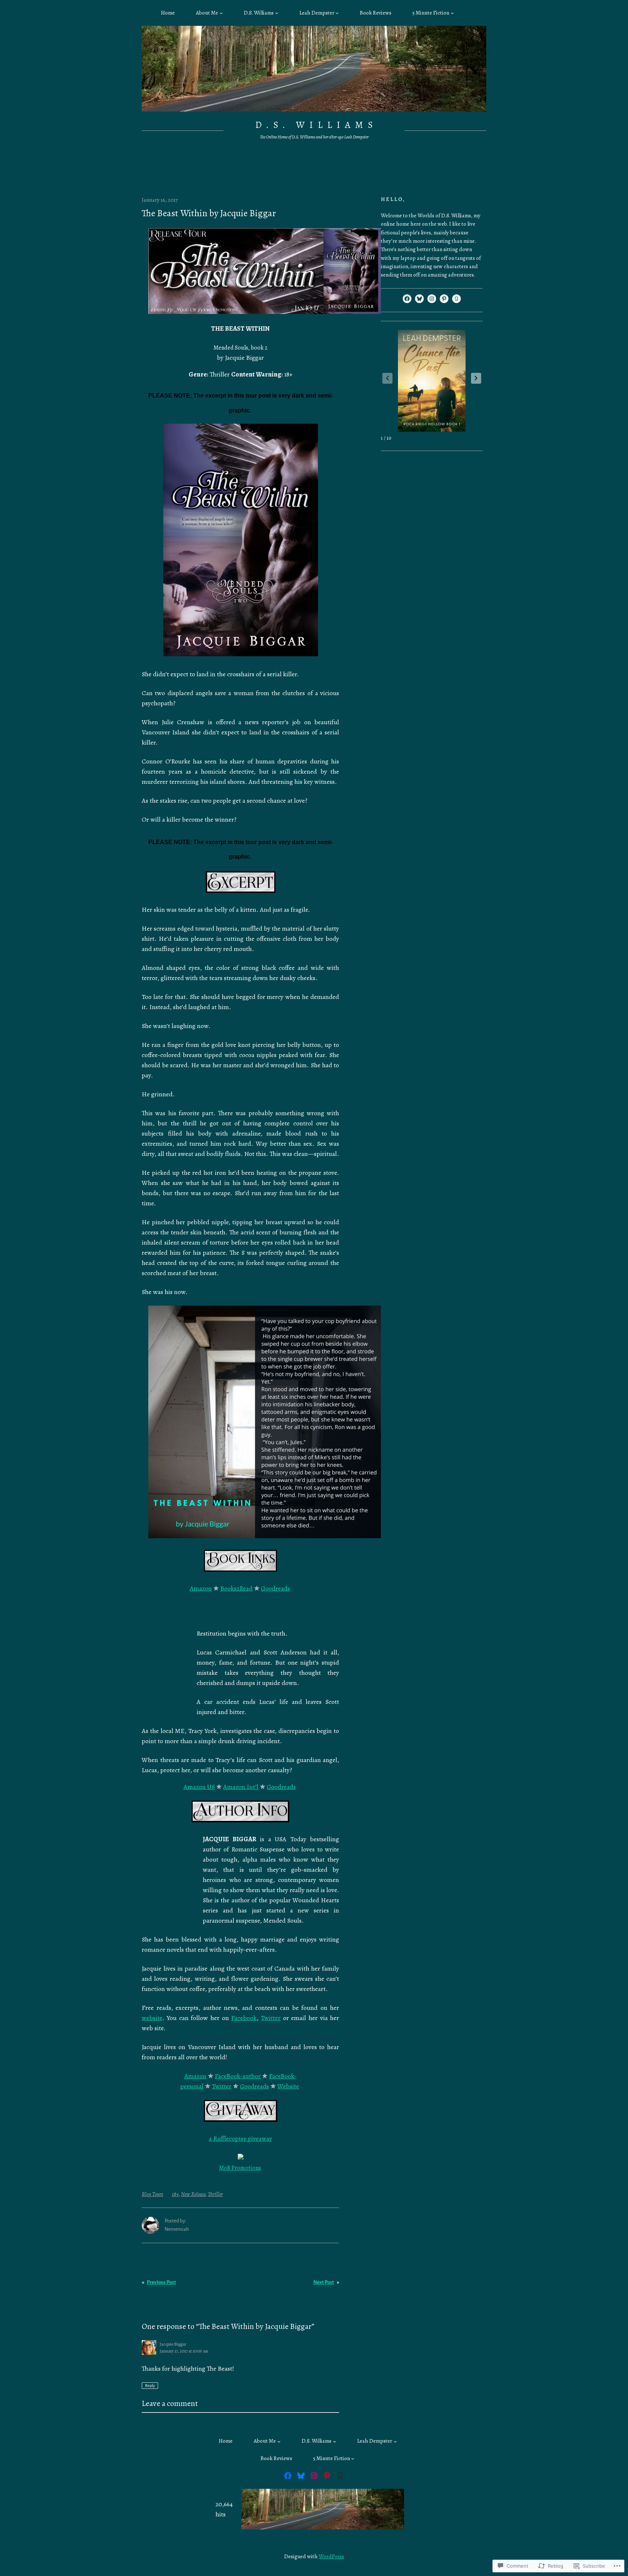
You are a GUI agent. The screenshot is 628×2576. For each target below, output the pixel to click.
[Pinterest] (444, 299)
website (152, 2018)
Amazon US (199, 1787)
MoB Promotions (240, 2168)
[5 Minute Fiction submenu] (452, 13)
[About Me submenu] (221, 13)
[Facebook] (407, 299)
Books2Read (236, 1588)
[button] (476, 378)
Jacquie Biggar (173, 2344)
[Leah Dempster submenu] (337, 13)
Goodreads (275, 1588)
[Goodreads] (456, 299)
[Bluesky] (419, 299)
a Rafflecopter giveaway (241, 2138)
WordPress (331, 2556)
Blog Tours (152, 2194)
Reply (150, 2386)
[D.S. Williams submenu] (277, 13)
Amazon (201, 1588)
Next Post (324, 2282)
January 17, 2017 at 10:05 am (184, 2351)
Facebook (244, 2018)
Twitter (271, 2018)
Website (288, 2086)
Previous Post (161, 2282)
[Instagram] (432, 299)
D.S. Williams (316, 125)
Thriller (215, 2194)
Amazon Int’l (241, 1787)
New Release (193, 2194)
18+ (175, 2194)
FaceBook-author (238, 2076)
